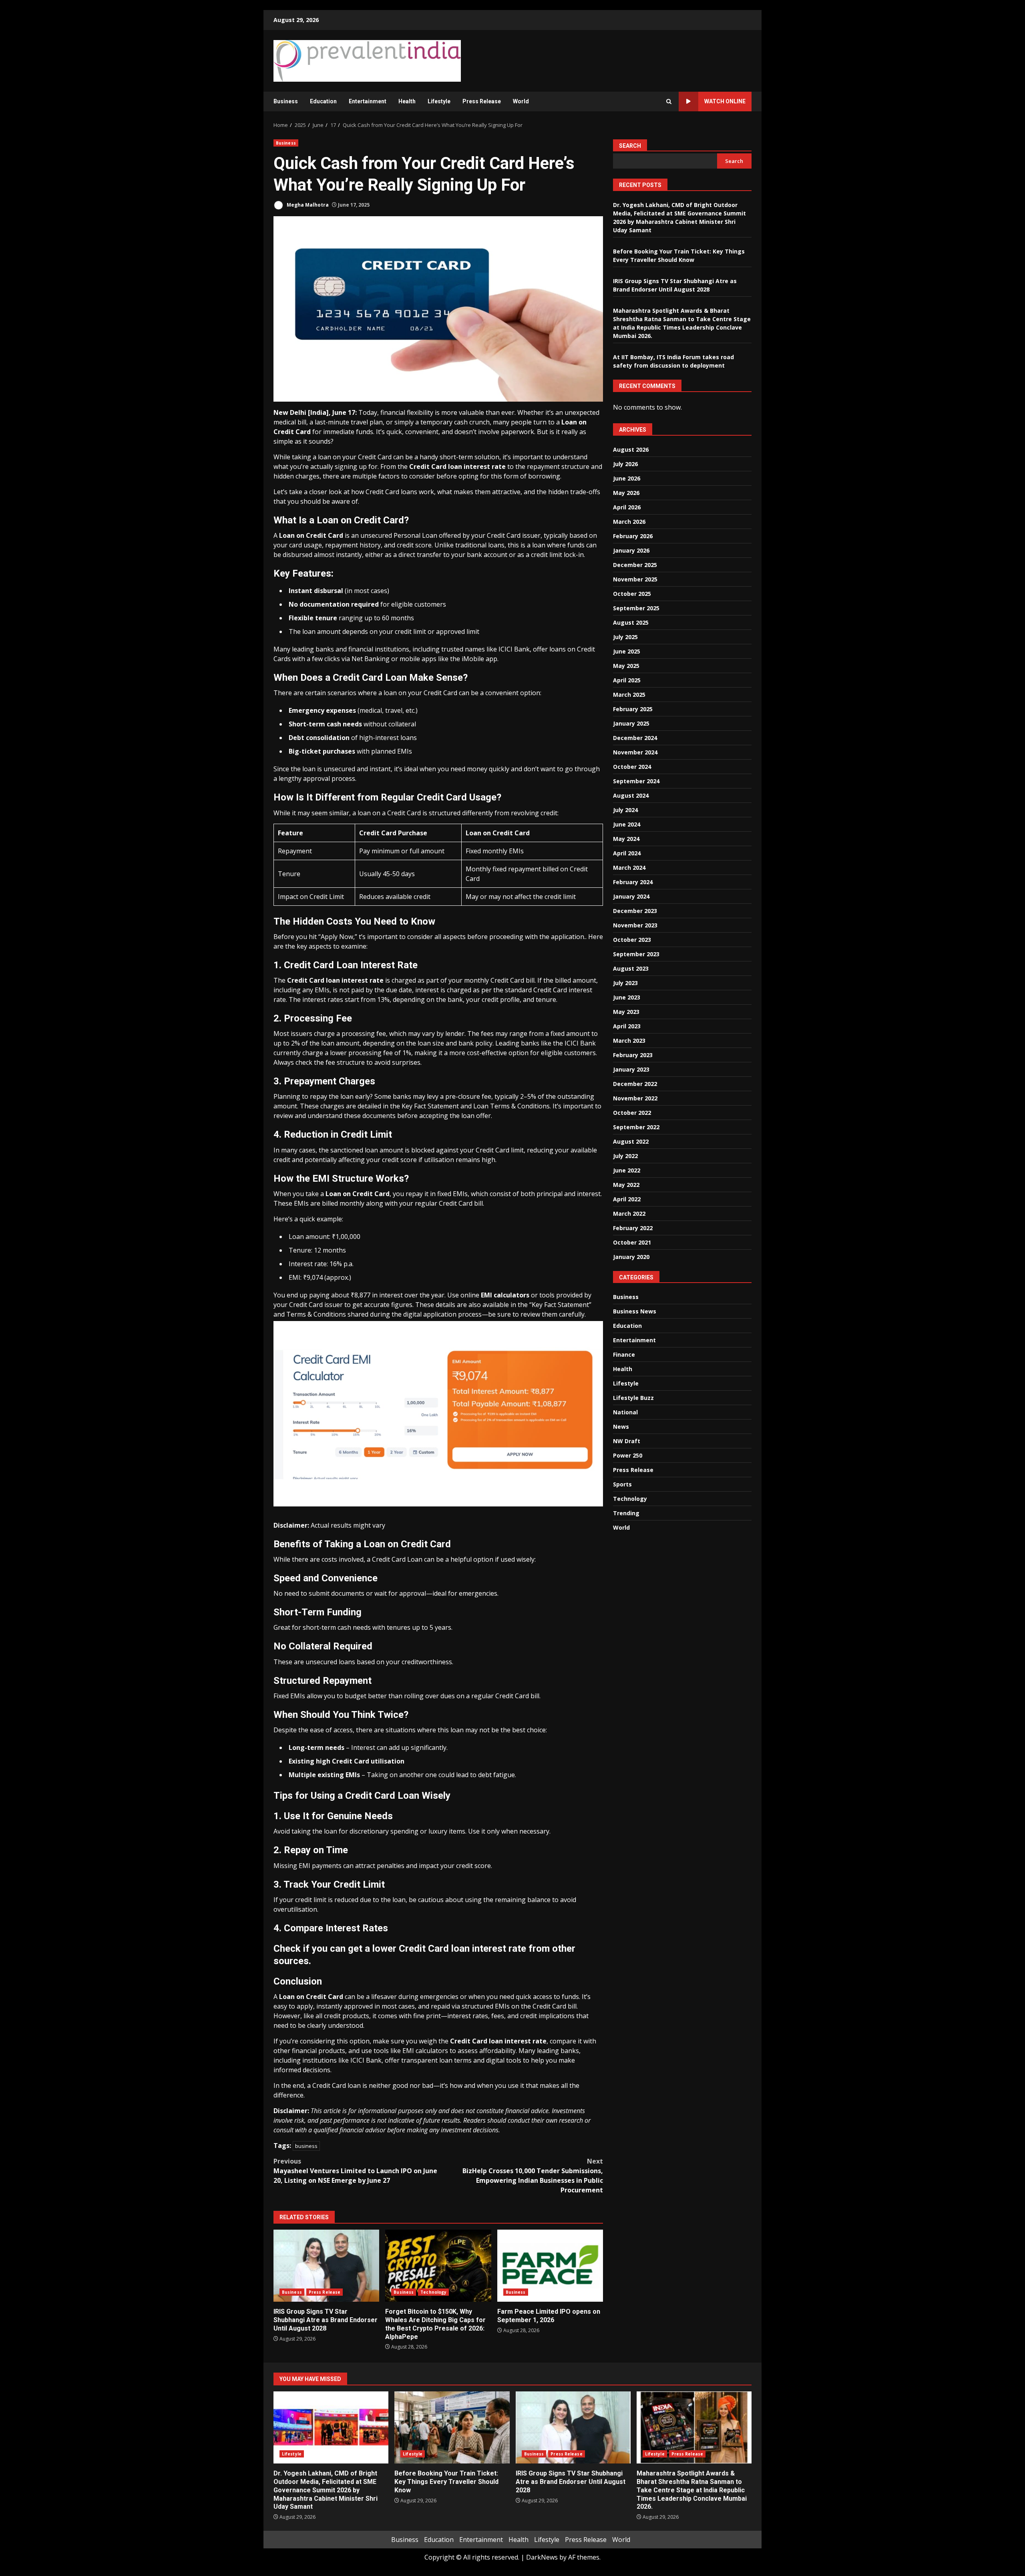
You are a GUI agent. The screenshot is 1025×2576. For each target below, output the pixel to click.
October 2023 (632, 940)
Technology (433, 2292)
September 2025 (636, 608)
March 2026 (629, 522)
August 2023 (631, 968)
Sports (622, 1484)
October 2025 (632, 594)
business (306, 2146)
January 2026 (631, 550)
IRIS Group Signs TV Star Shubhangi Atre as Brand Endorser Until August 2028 (326, 2266)
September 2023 (636, 954)
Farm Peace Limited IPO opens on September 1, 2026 (550, 2266)
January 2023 (631, 1069)
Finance (624, 1354)
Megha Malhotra (307, 205)
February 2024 (633, 882)
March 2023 (629, 1041)
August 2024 (631, 795)
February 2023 (633, 1055)
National (625, 1412)
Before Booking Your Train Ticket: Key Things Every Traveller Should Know (452, 2427)
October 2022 (632, 1113)
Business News (635, 1311)
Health (407, 101)
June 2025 (627, 651)
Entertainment (368, 101)
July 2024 (625, 810)
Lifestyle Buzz (633, 1398)
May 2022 (626, 1185)
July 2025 (625, 637)
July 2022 (625, 1156)
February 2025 (633, 709)
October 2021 (632, 1242)
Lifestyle (439, 101)
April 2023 (627, 1026)
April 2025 (627, 680)
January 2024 (631, 896)
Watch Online (725, 101)
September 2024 (636, 781)
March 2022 (629, 1214)
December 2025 (635, 565)
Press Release (482, 101)
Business (286, 101)
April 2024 (627, 853)
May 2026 (626, 493)
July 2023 (625, 983)
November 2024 (635, 752)
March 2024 (629, 868)
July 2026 (625, 464)
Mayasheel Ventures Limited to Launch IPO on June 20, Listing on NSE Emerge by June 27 (355, 2171)
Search (630, 146)
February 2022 (633, 1228)
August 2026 (631, 449)
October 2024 (632, 767)
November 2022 (635, 1098)
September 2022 (636, 1127)
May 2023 (626, 1012)
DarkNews (542, 2557)
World (521, 101)
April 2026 (627, 507)
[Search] (669, 102)
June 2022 (627, 1170)
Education (323, 101)
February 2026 (633, 536)
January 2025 (631, 723)
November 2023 (635, 925)
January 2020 (631, 1257)
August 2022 (631, 1141)
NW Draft (627, 1441)
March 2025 (629, 695)
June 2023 (627, 997)
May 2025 (626, 666)
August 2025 (631, 622)
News (621, 1427)
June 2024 (627, 824)
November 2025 (635, 579)
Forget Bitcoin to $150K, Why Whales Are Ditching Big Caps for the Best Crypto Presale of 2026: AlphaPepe (438, 2266)
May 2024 (626, 839)
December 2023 (635, 911)
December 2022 (635, 1084)
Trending (626, 1513)
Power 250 (628, 1455)
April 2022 (627, 1199)
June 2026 (627, 478)
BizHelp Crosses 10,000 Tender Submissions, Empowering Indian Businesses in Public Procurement (533, 2176)
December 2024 (635, 738)
